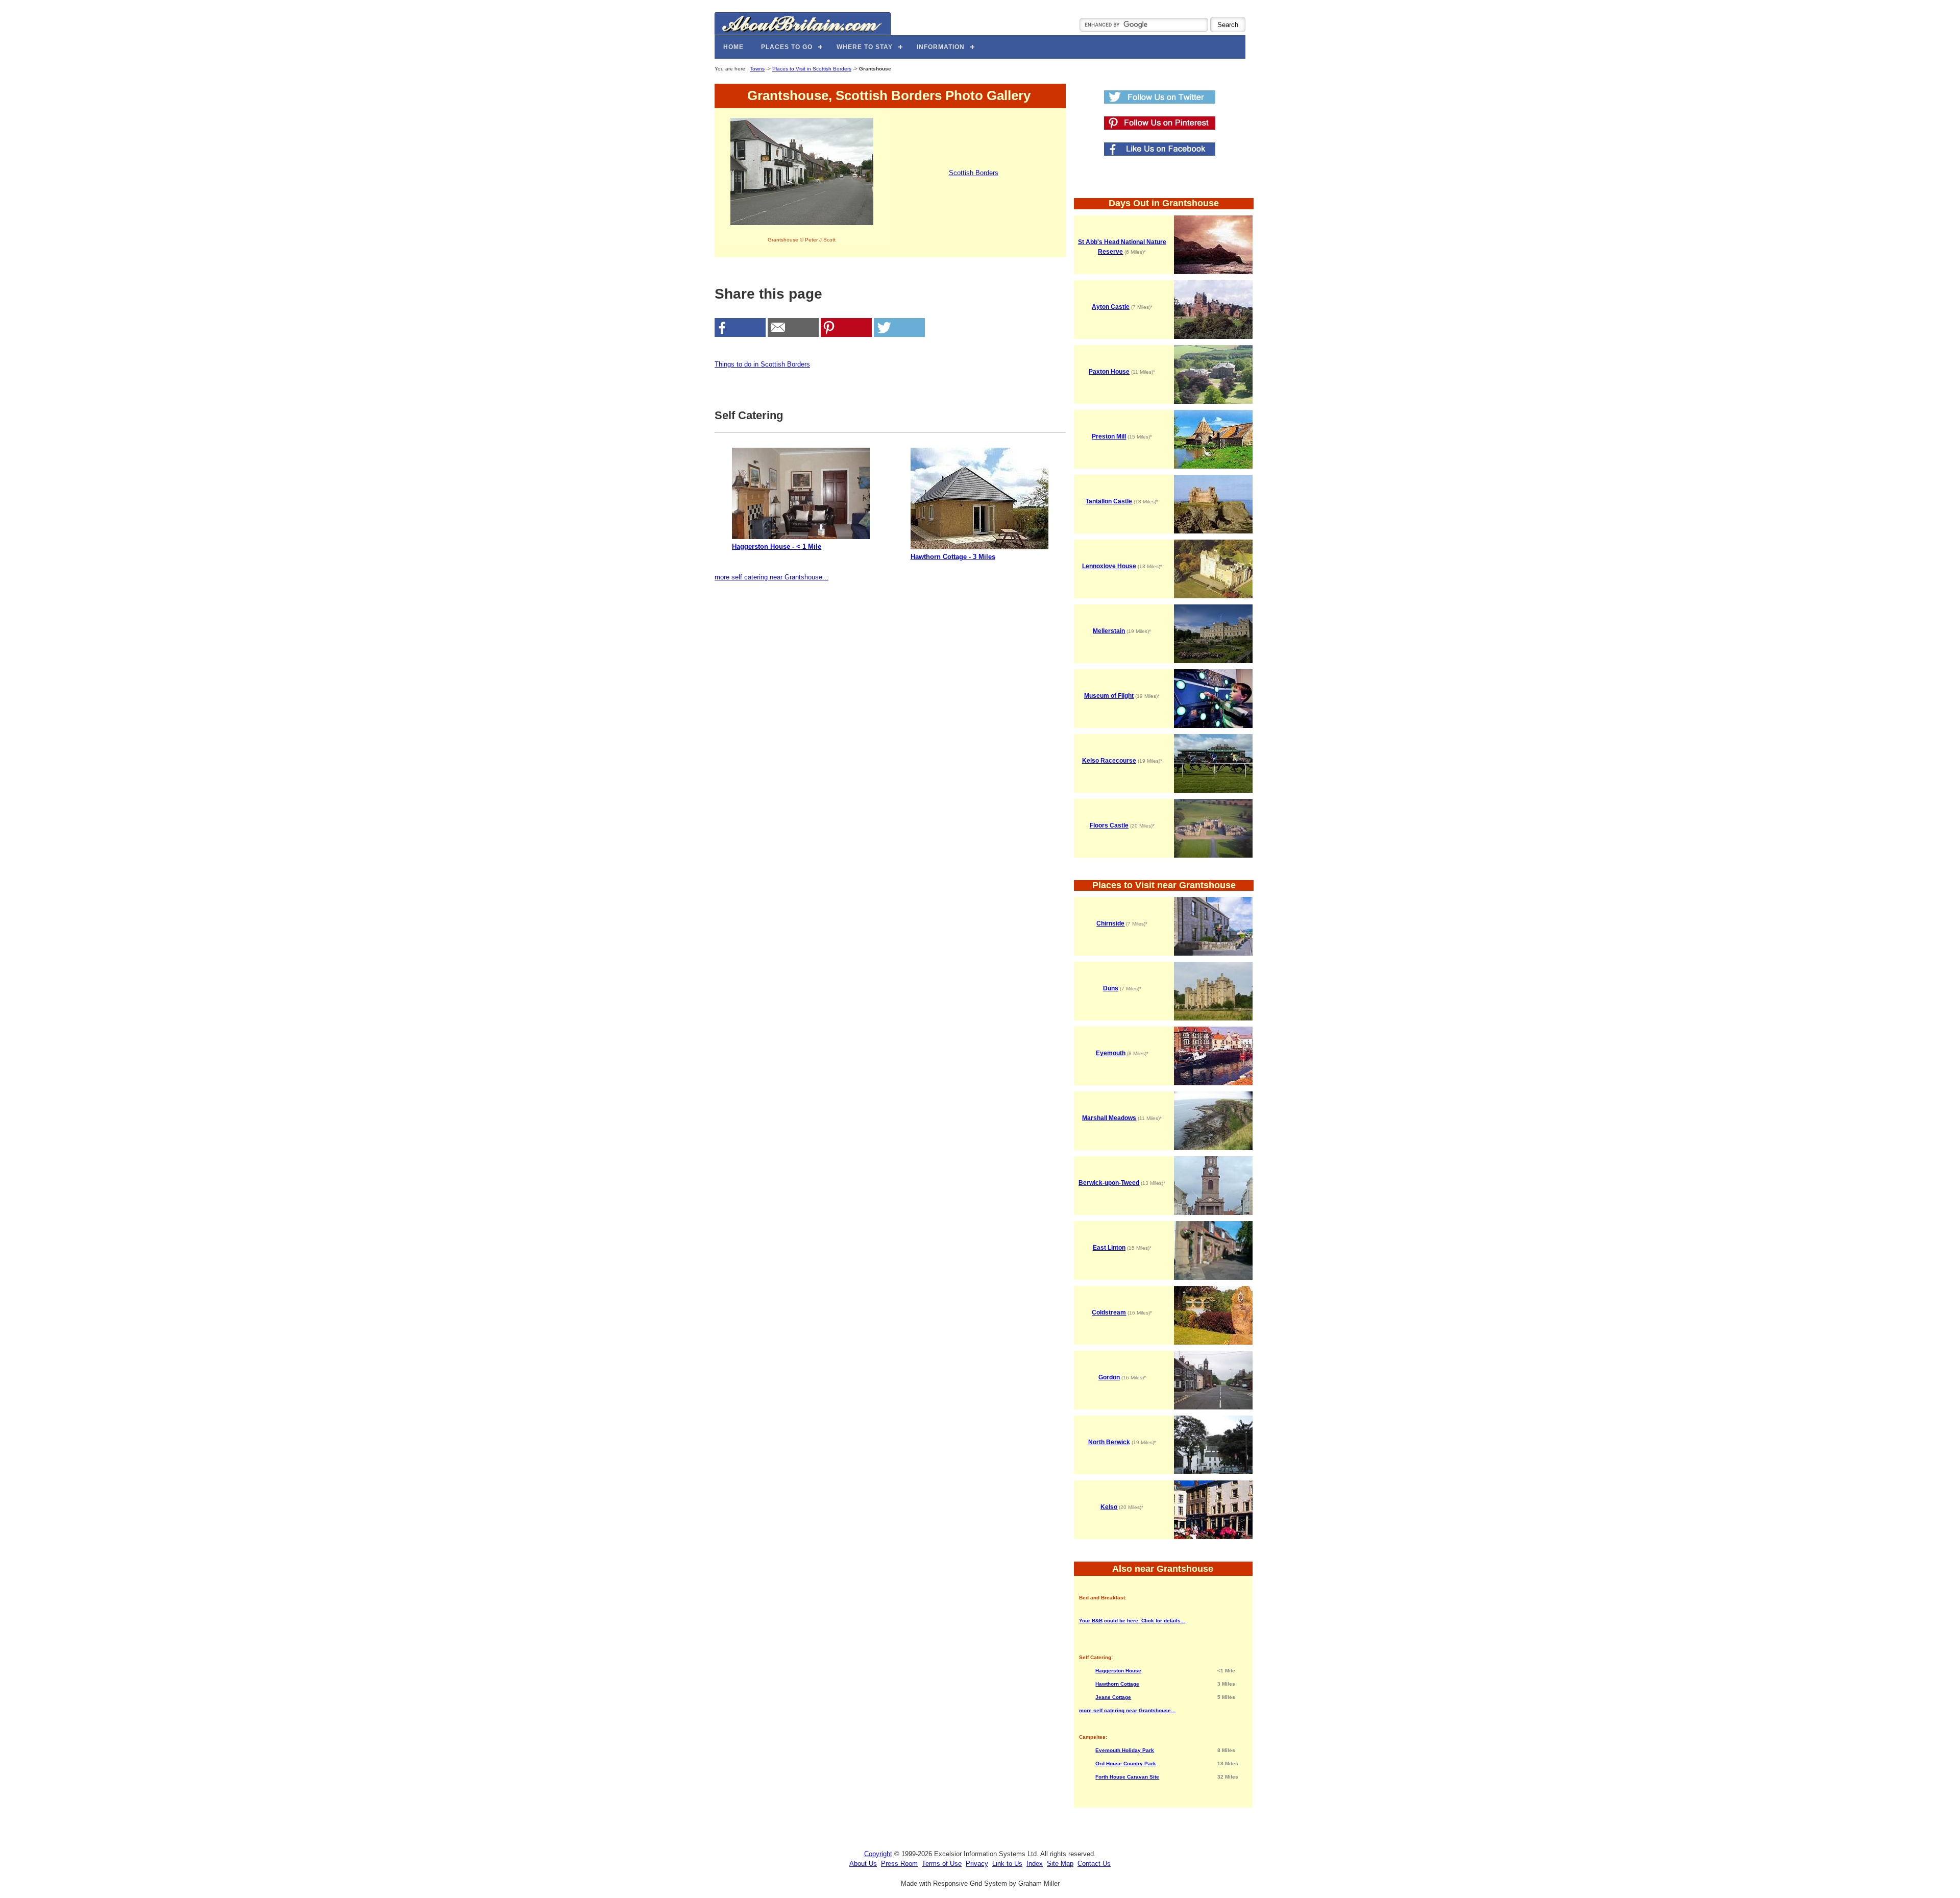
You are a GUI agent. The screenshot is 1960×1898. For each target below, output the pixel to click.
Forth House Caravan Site (1127, 1777)
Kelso (1109, 1507)
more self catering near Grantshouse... (771, 577)
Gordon (1109, 1377)
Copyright (878, 1854)
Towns (757, 69)
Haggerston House (1118, 1671)
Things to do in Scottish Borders (762, 364)
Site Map (1060, 1864)
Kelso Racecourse (1109, 761)
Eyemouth (1111, 1053)
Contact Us (1094, 1864)
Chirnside (1110, 923)
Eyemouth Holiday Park (1125, 1750)
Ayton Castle (1111, 307)
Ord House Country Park (1126, 1763)
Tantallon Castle (1109, 501)
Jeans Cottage (1113, 1697)
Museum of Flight (1109, 696)
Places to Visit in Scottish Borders (812, 69)
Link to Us (1007, 1864)
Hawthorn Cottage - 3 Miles (953, 557)
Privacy (977, 1864)
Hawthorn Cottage (1117, 1684)
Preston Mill (1109, 436)
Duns (1111, 988)
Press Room (899, 1864)
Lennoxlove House (1109, 566)
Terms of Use (942, 1864)
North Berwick (1109, 1442)
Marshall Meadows (1109, 1118)
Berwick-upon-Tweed (1109, 1183)
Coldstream (1109, 1312)
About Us (863, 1864)
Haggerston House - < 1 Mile (777, 546)
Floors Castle (1109, 825)
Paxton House (1109, 372)
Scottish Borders (974, 173)
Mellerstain (1109, 631)
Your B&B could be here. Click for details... (1132, 1621)
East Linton (1109, 1248)
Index (1035, 1864)
